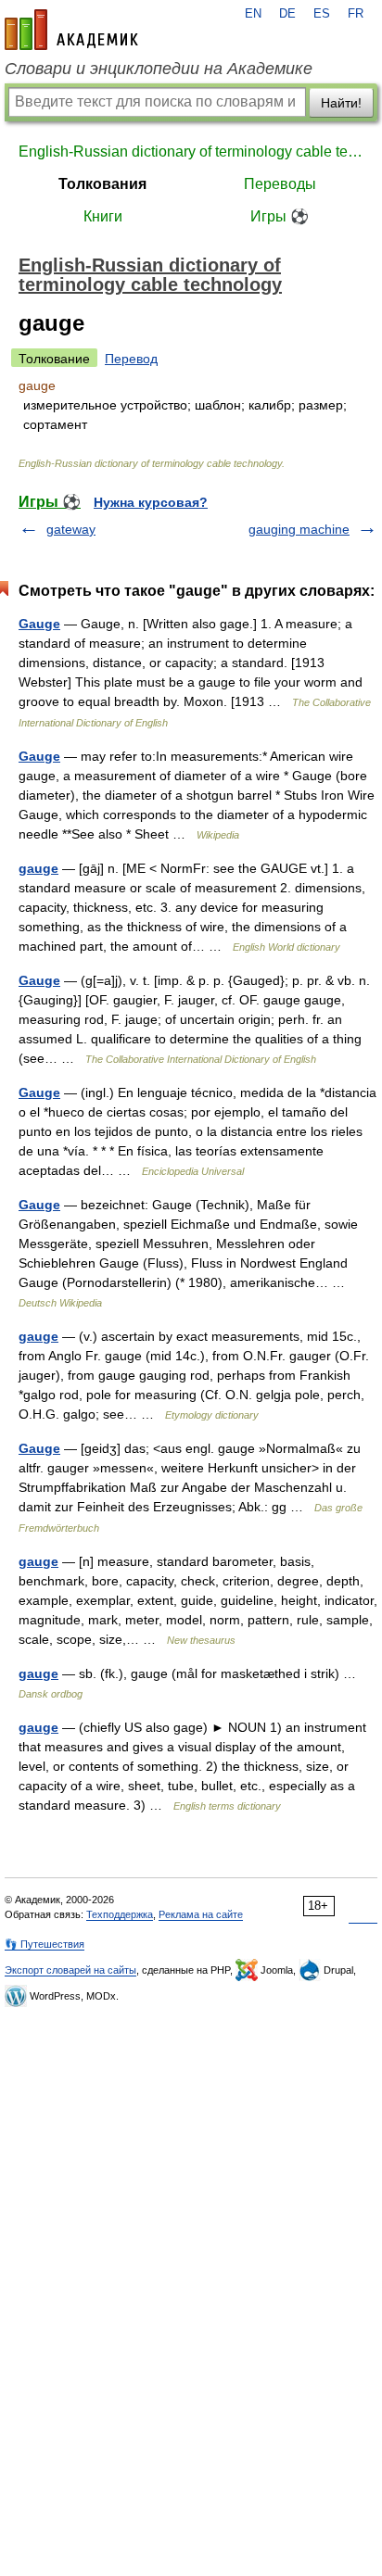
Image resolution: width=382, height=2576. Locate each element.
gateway (71, 529)
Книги (103, 216)
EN (253, 14)
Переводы (280, 184)
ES (322, 14)
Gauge (39, 624)
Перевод (131, 359)
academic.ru (71, 30)
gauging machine (299, 529)
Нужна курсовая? (151, 502)
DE (287, 14)
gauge (38, 868)
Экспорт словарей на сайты (70, 1970)
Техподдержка (120, 1914)
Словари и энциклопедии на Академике (159, 69)
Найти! (341, 103)
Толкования (102, 184)
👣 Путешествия (45, 1944)
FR (356, 14)
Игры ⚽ (280, 216)
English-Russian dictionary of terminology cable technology (191, 152)
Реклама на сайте (201, 1914)
